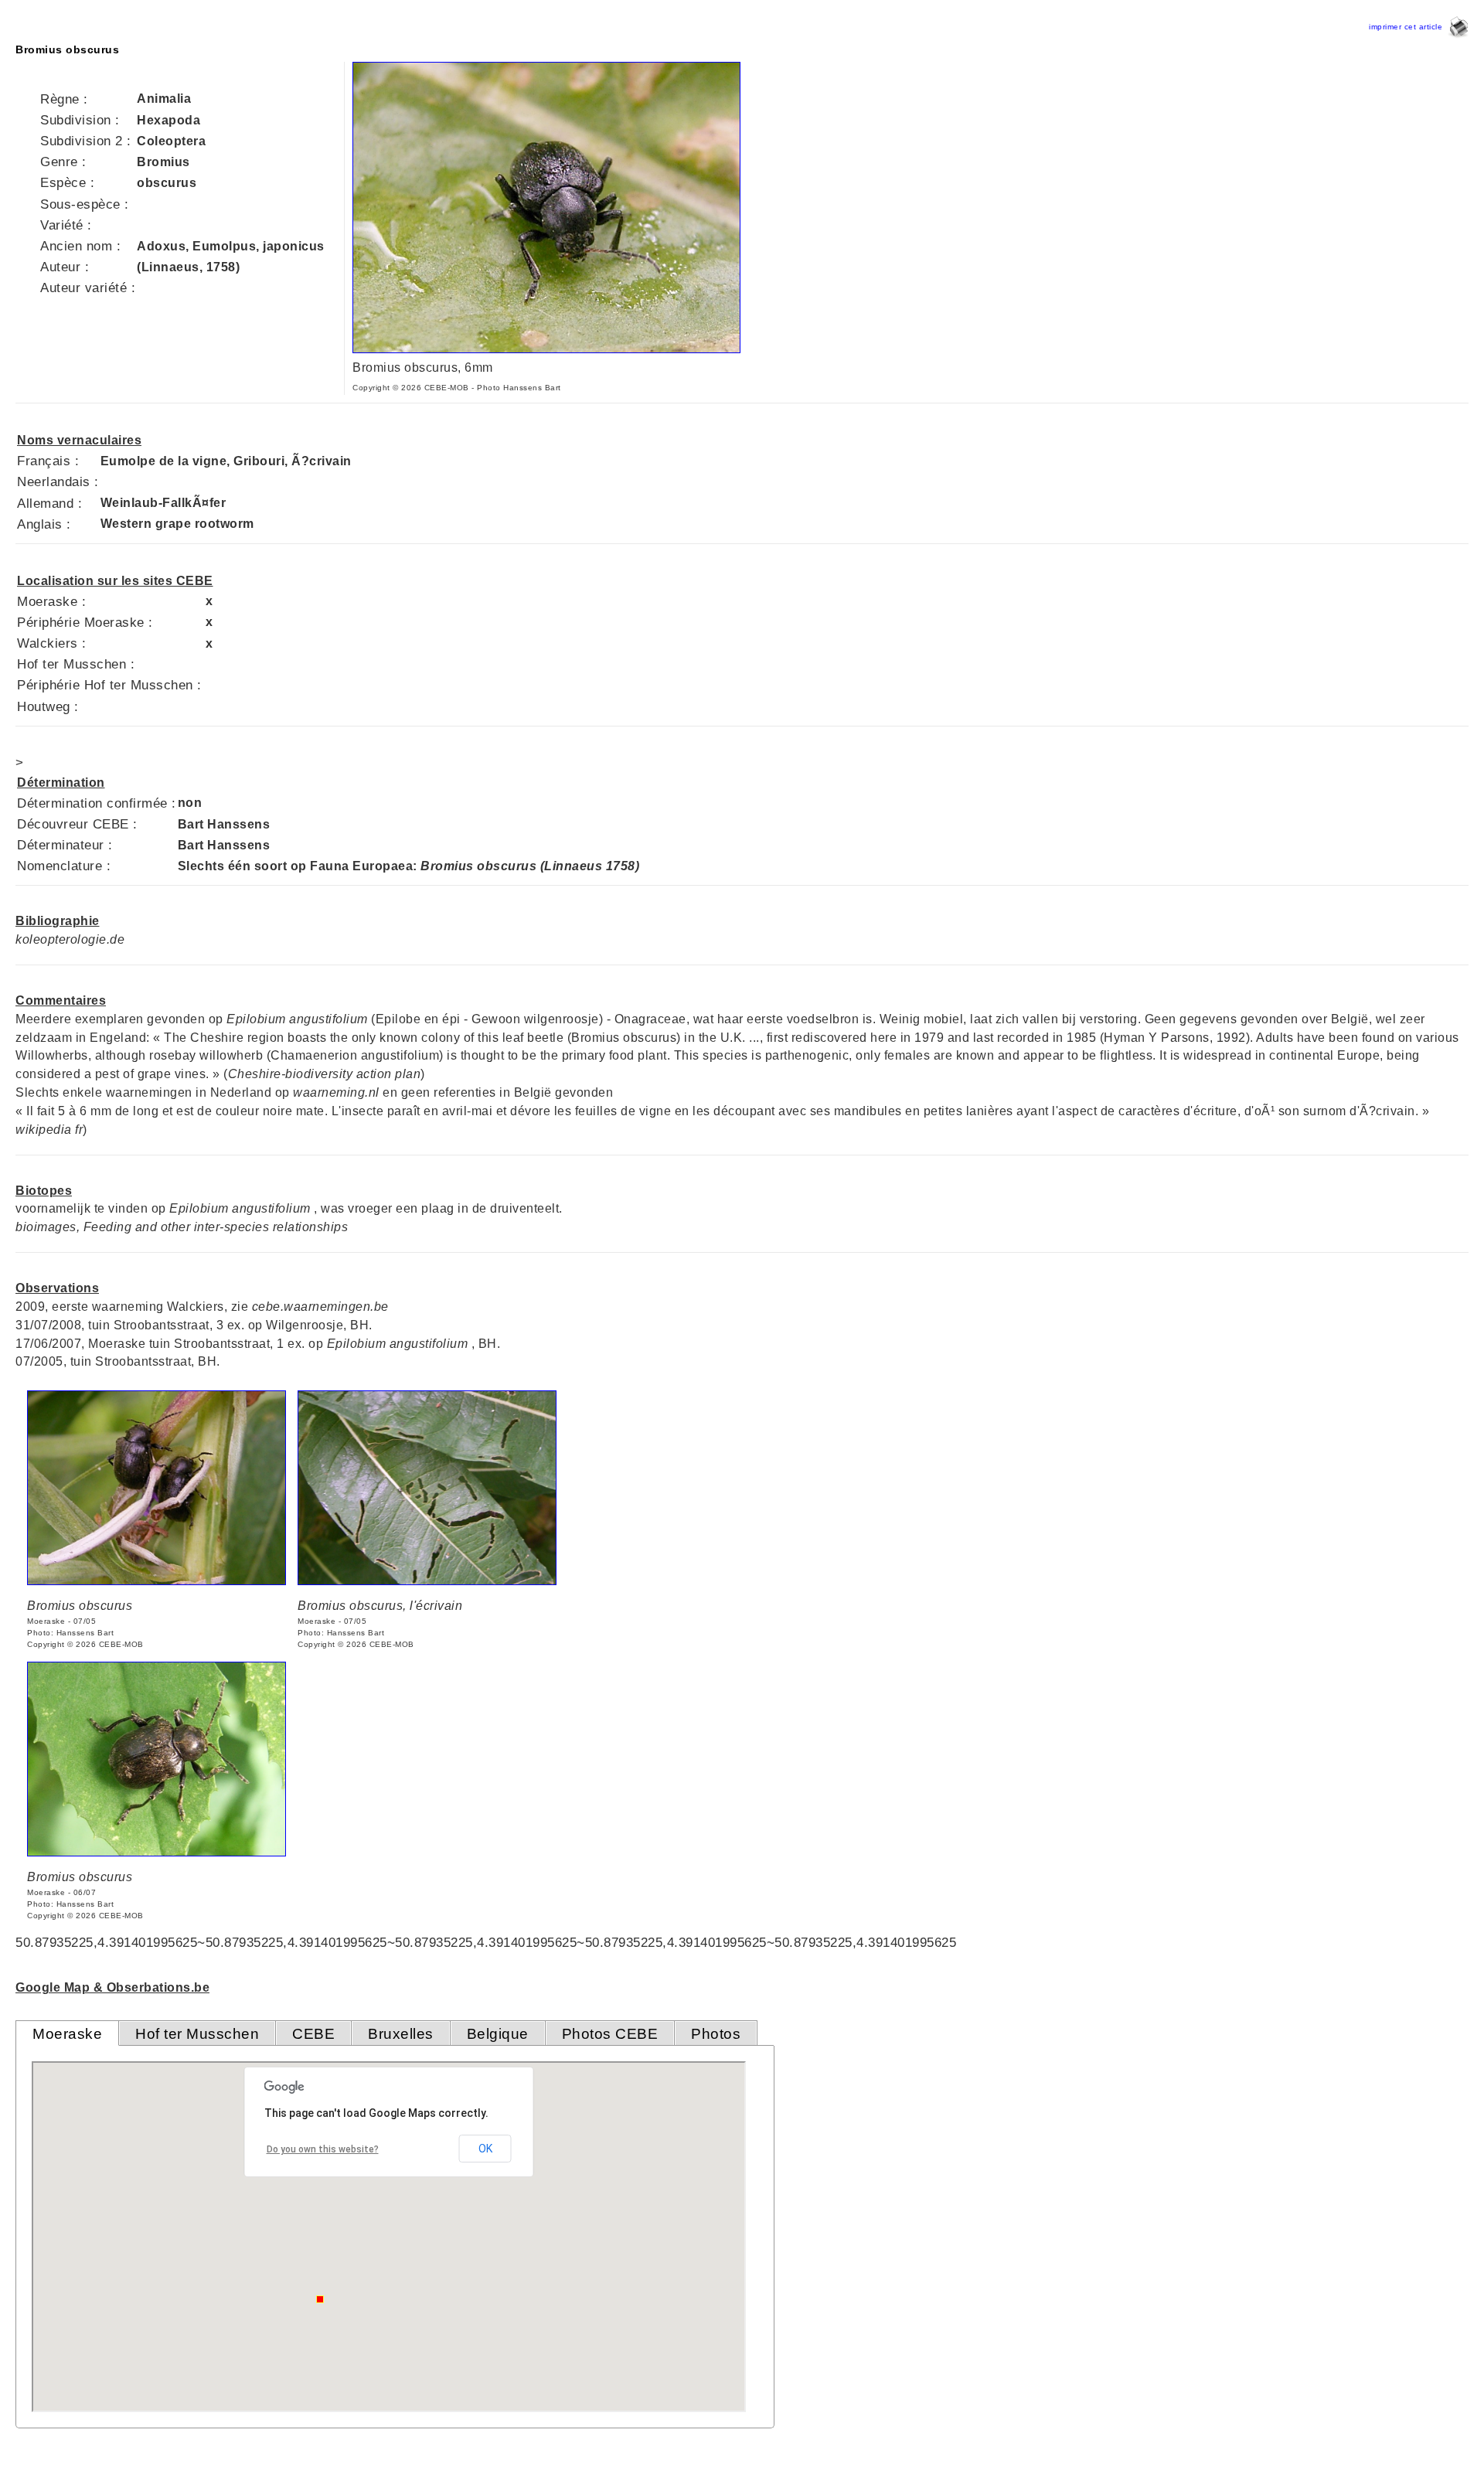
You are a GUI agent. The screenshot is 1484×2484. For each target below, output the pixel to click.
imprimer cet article (1408, 27)
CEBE (313, 2034)
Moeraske (67, 2034)
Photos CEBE (610, 2034)
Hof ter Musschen (197, 2034)
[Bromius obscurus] (157, 1581)
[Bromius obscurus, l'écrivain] (427, 1581)
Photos (716, 2034)
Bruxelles (401, 2034)
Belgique (498, 2034)
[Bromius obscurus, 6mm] (546, 349)
